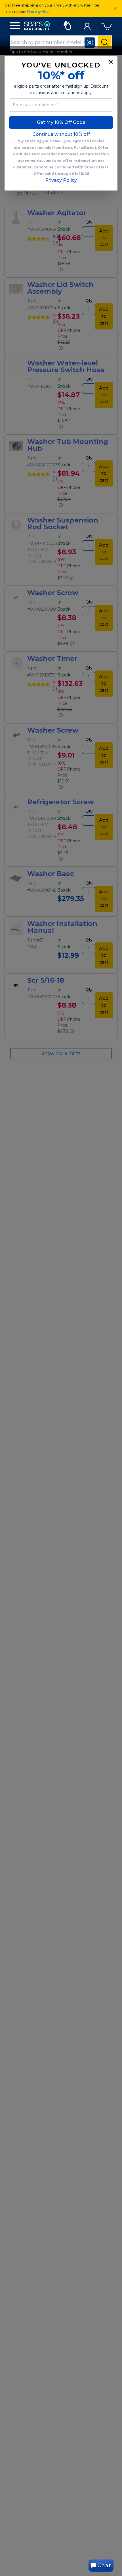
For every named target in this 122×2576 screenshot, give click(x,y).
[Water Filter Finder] (67, 25)
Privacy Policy (61, 180)
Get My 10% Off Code (61, 122)
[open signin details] (87, 25)
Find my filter (38, 12)
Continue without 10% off (61, 134)
